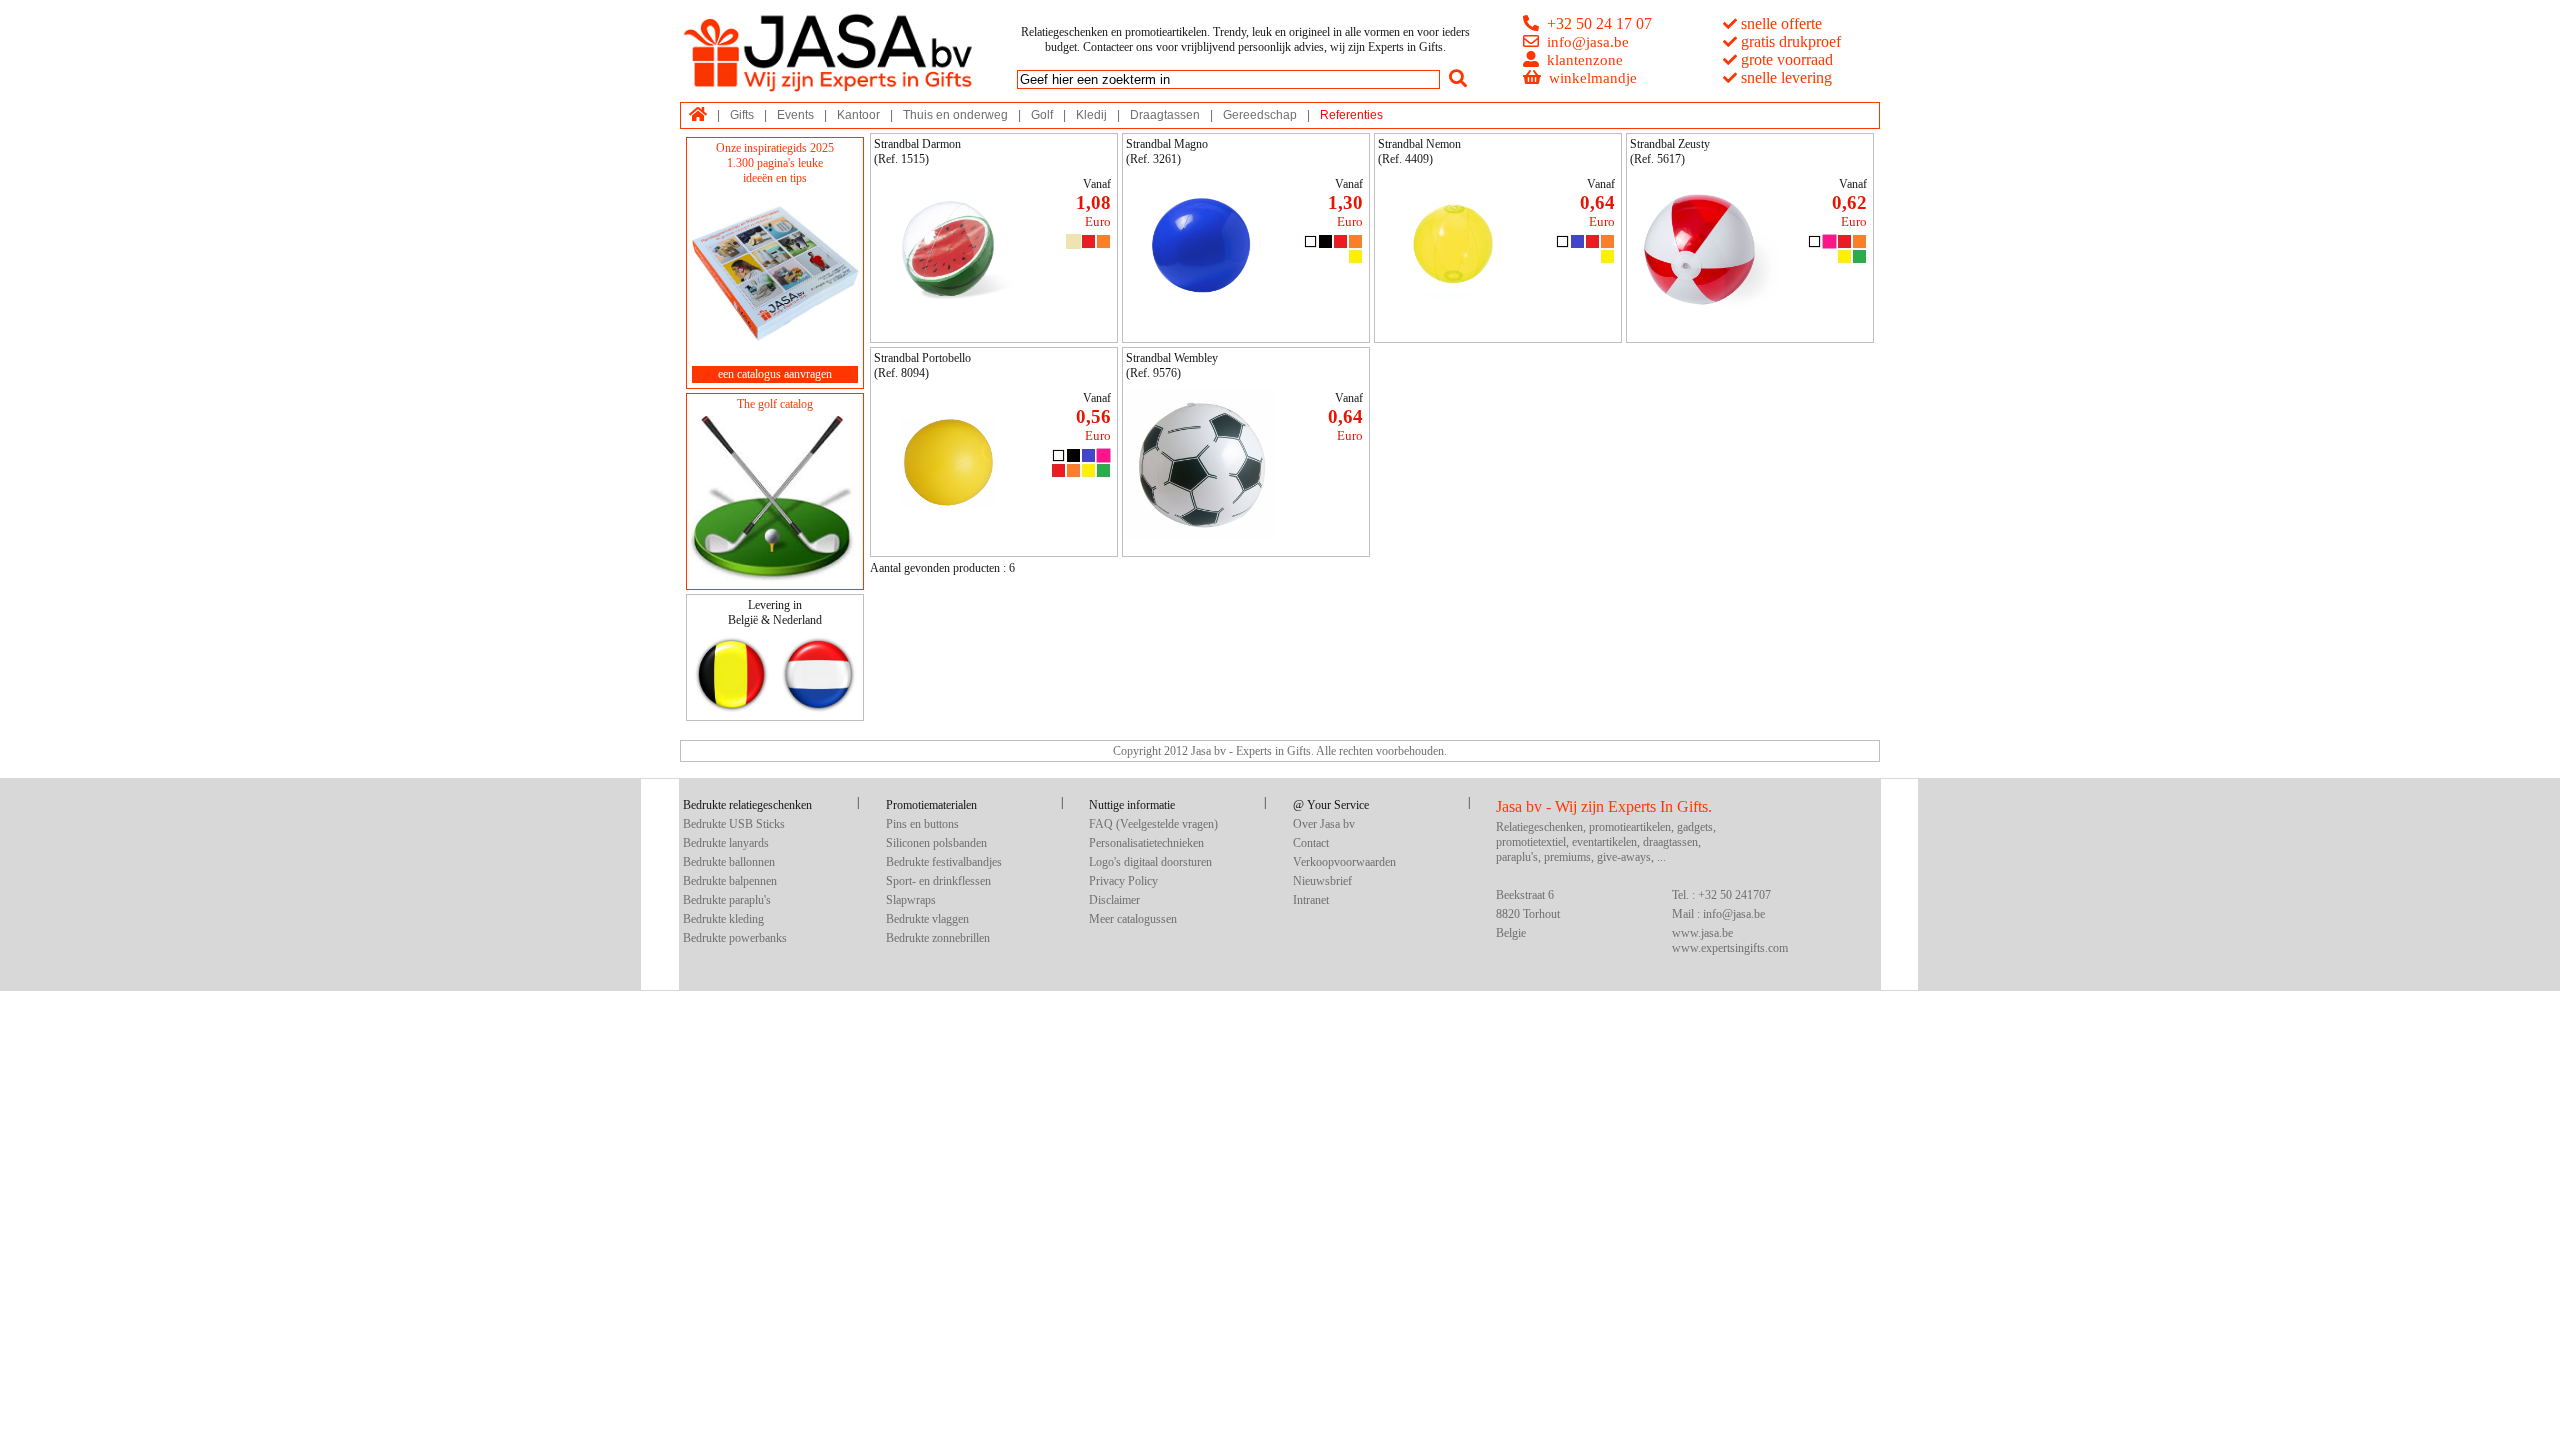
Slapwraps (911, 900)
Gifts (742, 115)
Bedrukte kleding (723, 919)
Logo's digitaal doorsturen (1150, 862)
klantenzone (1585, 60)
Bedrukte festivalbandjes (944, 862)
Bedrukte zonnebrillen (938, 938)
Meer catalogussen (1133, 919)
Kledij (1091, 115)
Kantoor (858, 115)
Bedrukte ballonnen (729, 862)
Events (795, 115)
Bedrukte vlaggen (927, 919)
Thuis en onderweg (955, 115)
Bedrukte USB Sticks (734, 824)
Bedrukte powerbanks (735, 938)
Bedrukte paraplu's (727, 900)
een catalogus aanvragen (775, 374)
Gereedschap (1260, 115)
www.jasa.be (1702, 933)
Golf (1042, 115)
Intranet (1311, 900)
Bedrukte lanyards (726, 843)
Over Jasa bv (1324, 824)
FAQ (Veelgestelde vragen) (1153, 824)
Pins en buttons (922, 824)
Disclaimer (1114, 900)
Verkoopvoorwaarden (1344, 862)
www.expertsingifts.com (1730, 948)
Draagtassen (1165, 115)
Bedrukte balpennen (730, 881)
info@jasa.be (1588, 42)
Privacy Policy (1123, 881)
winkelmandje (1593, 78)
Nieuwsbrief (1322, 881)
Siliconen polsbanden (936, 843)
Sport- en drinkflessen (938, 881)
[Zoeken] (1458, 78)
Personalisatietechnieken (1146, 843)
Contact (1311, 843)
